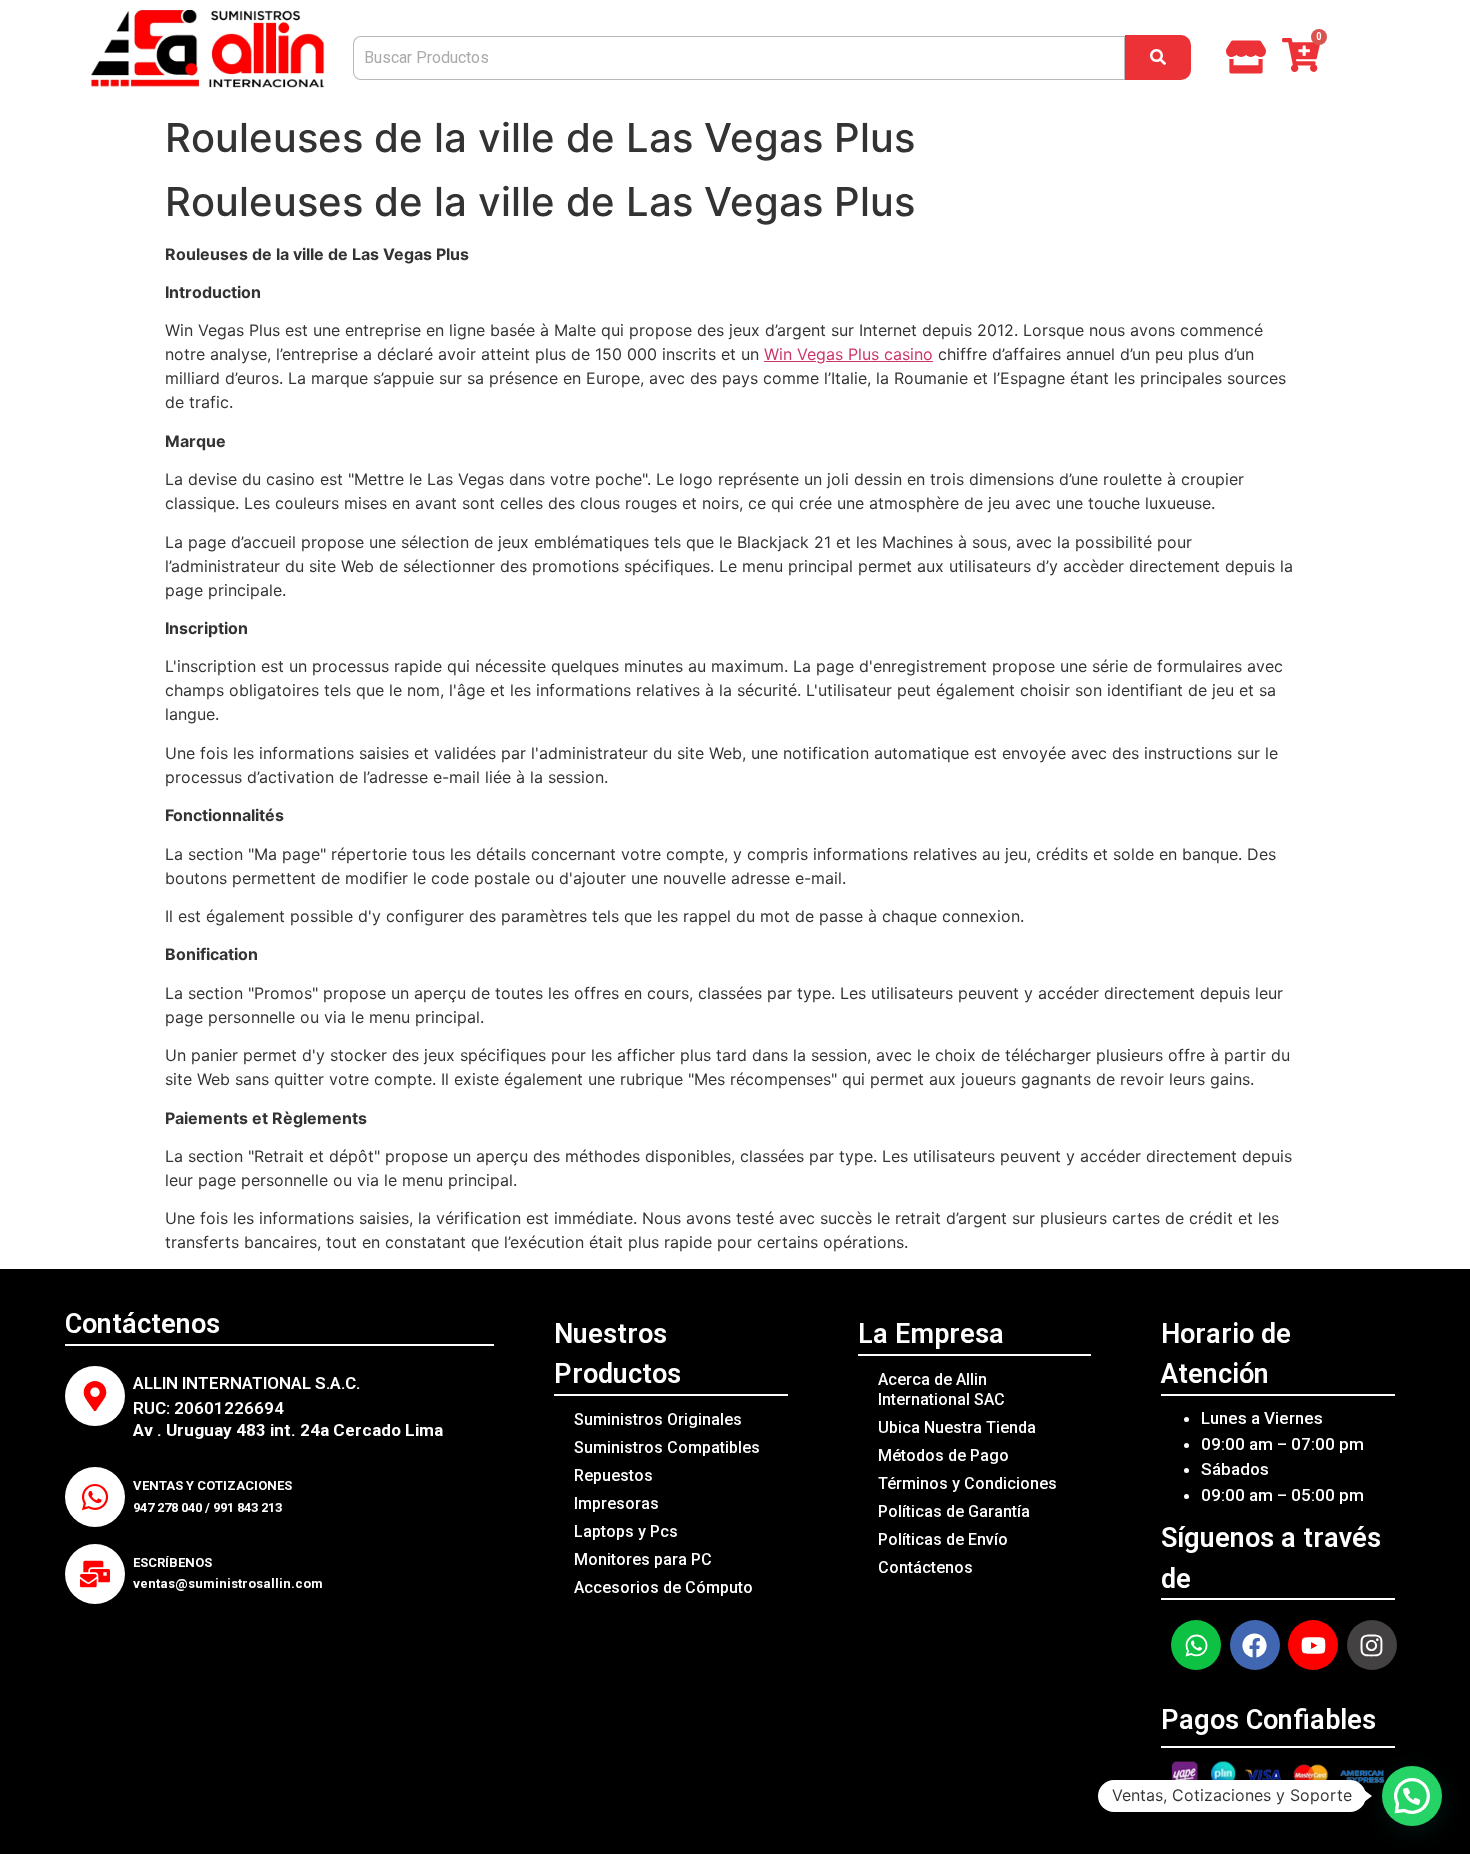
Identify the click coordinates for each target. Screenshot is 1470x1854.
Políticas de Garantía (954, 1511)
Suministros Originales (658, 1419)
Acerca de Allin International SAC (941, 1389)
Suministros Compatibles (667, 1447)
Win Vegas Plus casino (848, 354)
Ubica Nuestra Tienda (957, 1427)
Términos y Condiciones (967, 1483)
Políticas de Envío (943, 1539)
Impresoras (616, 1503)
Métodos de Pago (943, 1455)
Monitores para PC (643, 1559)
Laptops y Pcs (626, 1531)
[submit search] (1158, 57)
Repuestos (613, 1475)
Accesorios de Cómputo (663, 1587)
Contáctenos (925, 1567)
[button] (1412, 1796)
